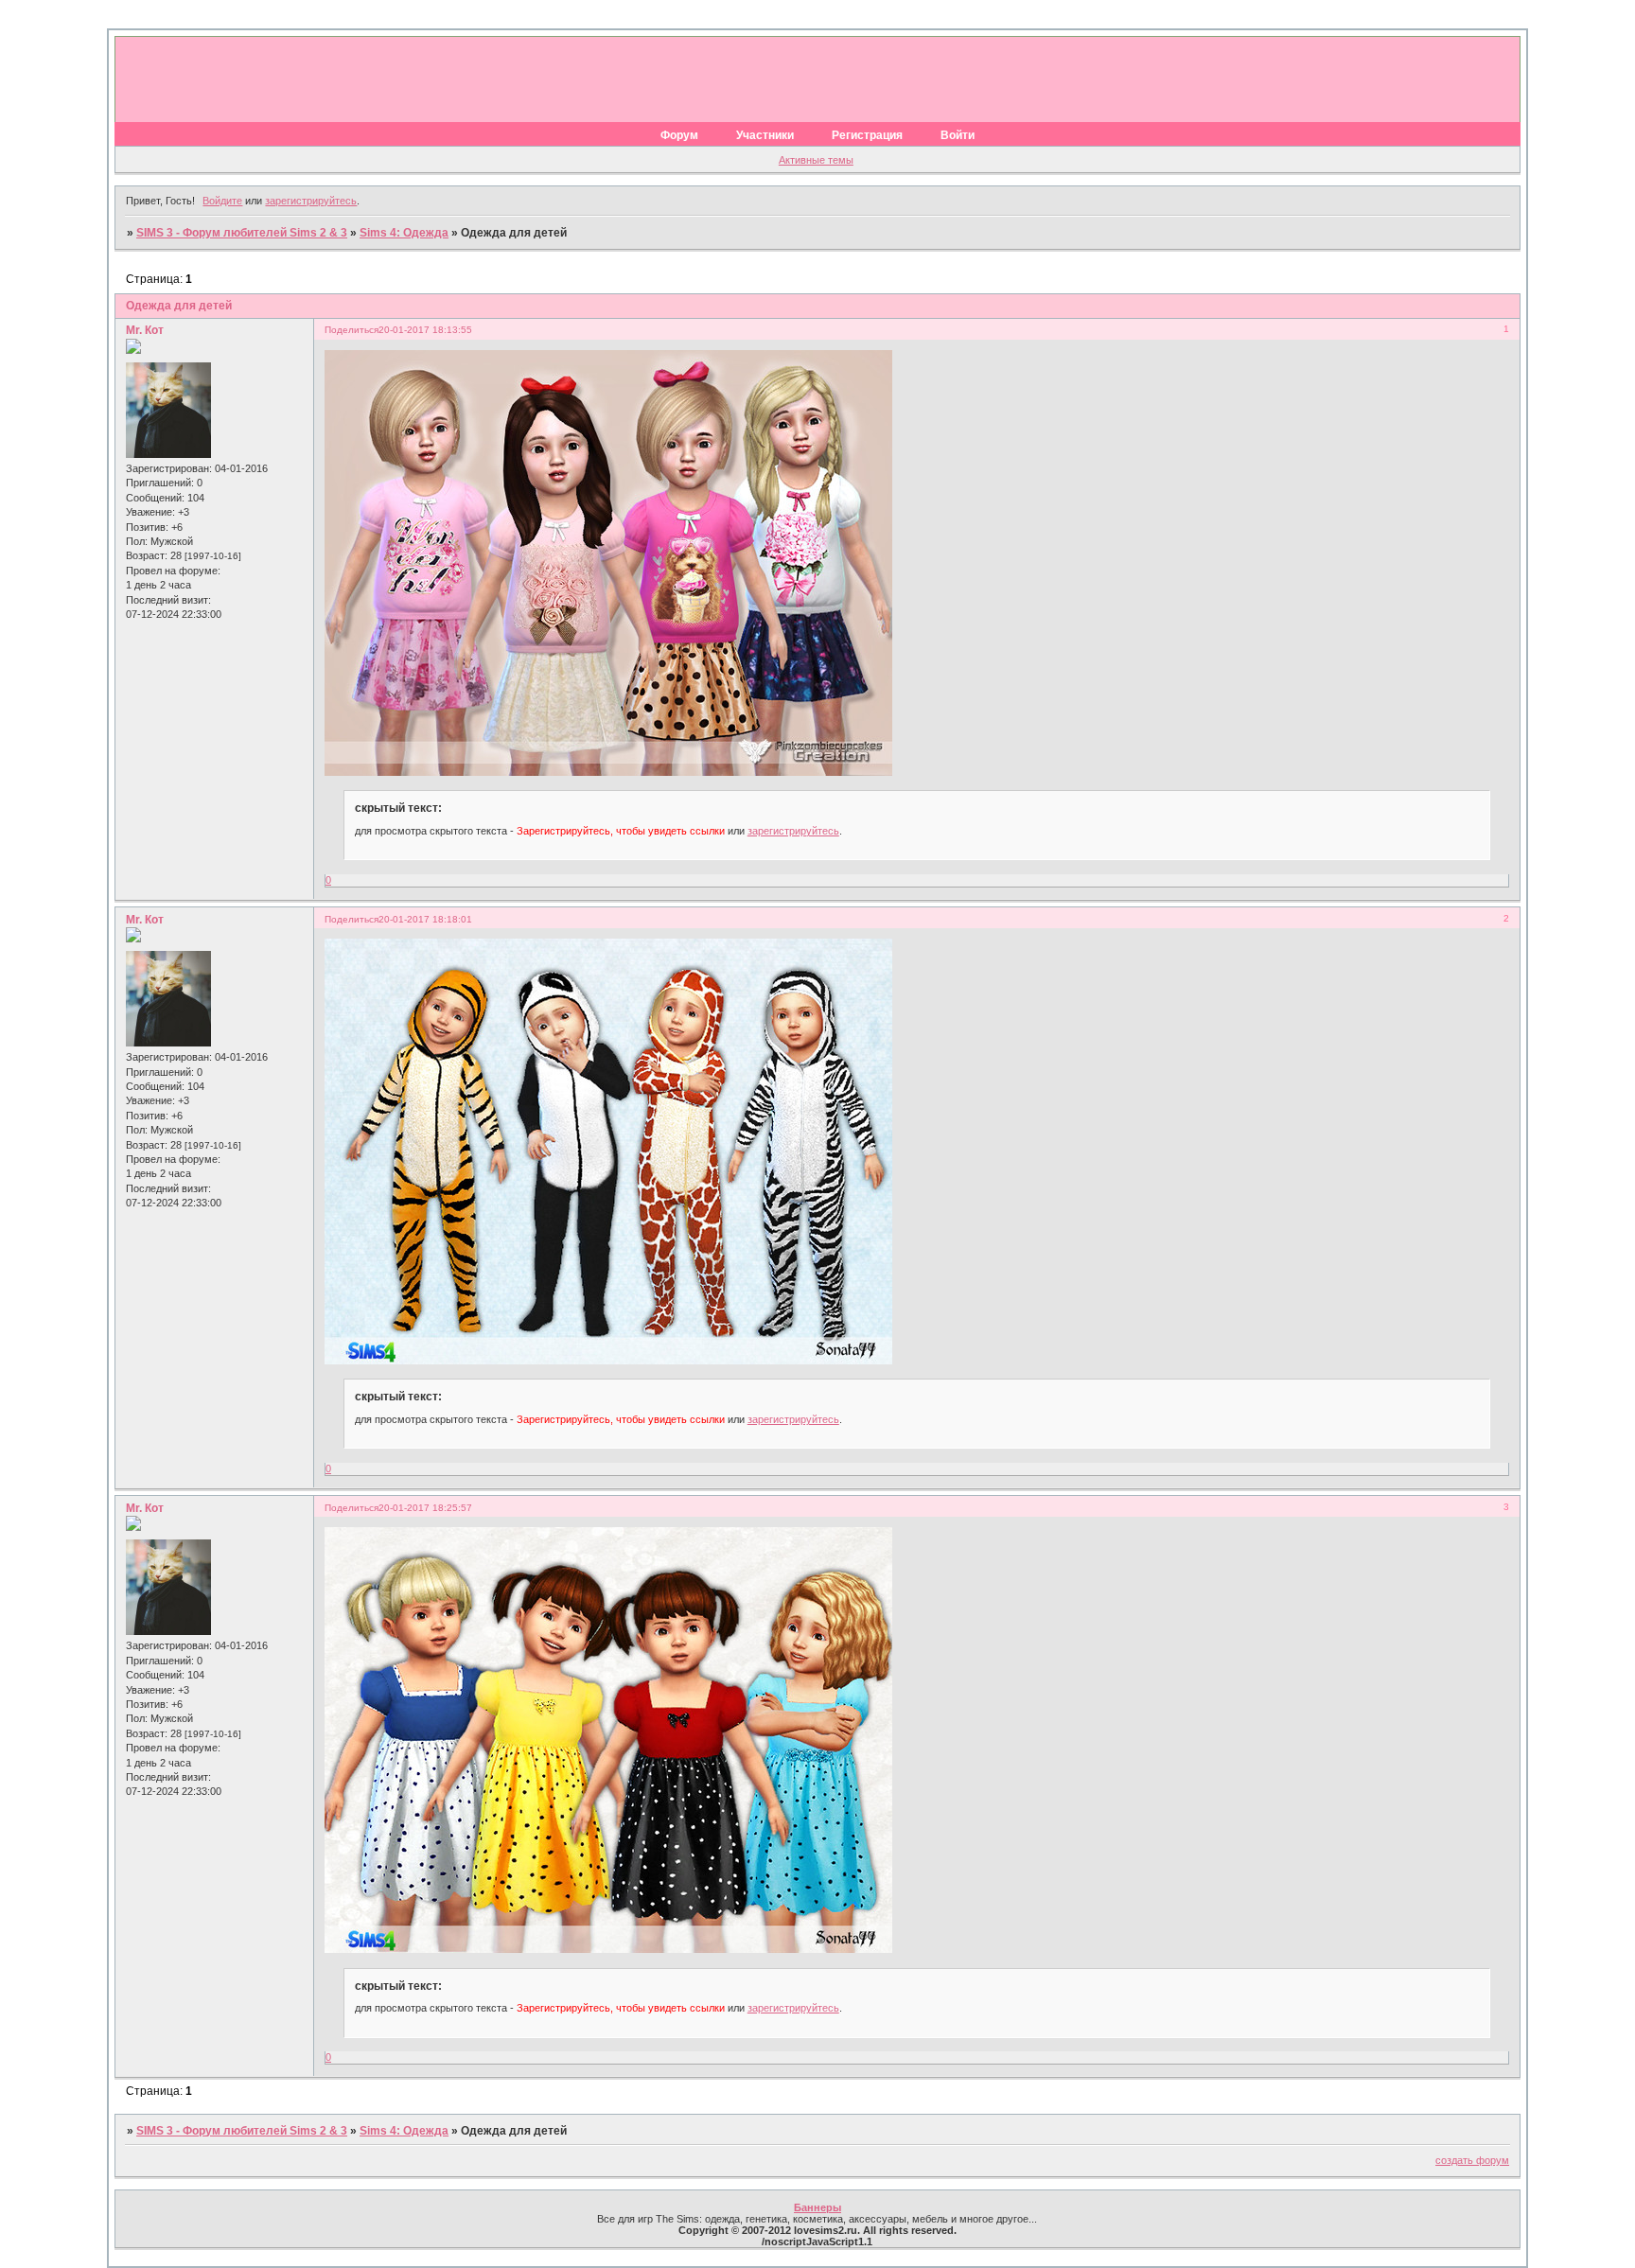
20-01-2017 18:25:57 (425, 1508)
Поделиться (352, 330)
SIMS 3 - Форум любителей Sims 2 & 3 (242, 233)
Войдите (222, 201)
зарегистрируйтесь (311, 201)
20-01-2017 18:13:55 (425, 330)
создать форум (1472, 2160)
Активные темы (816, 160)
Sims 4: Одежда (404, 233)
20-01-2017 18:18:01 (425, 919)
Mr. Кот (145, 330)
